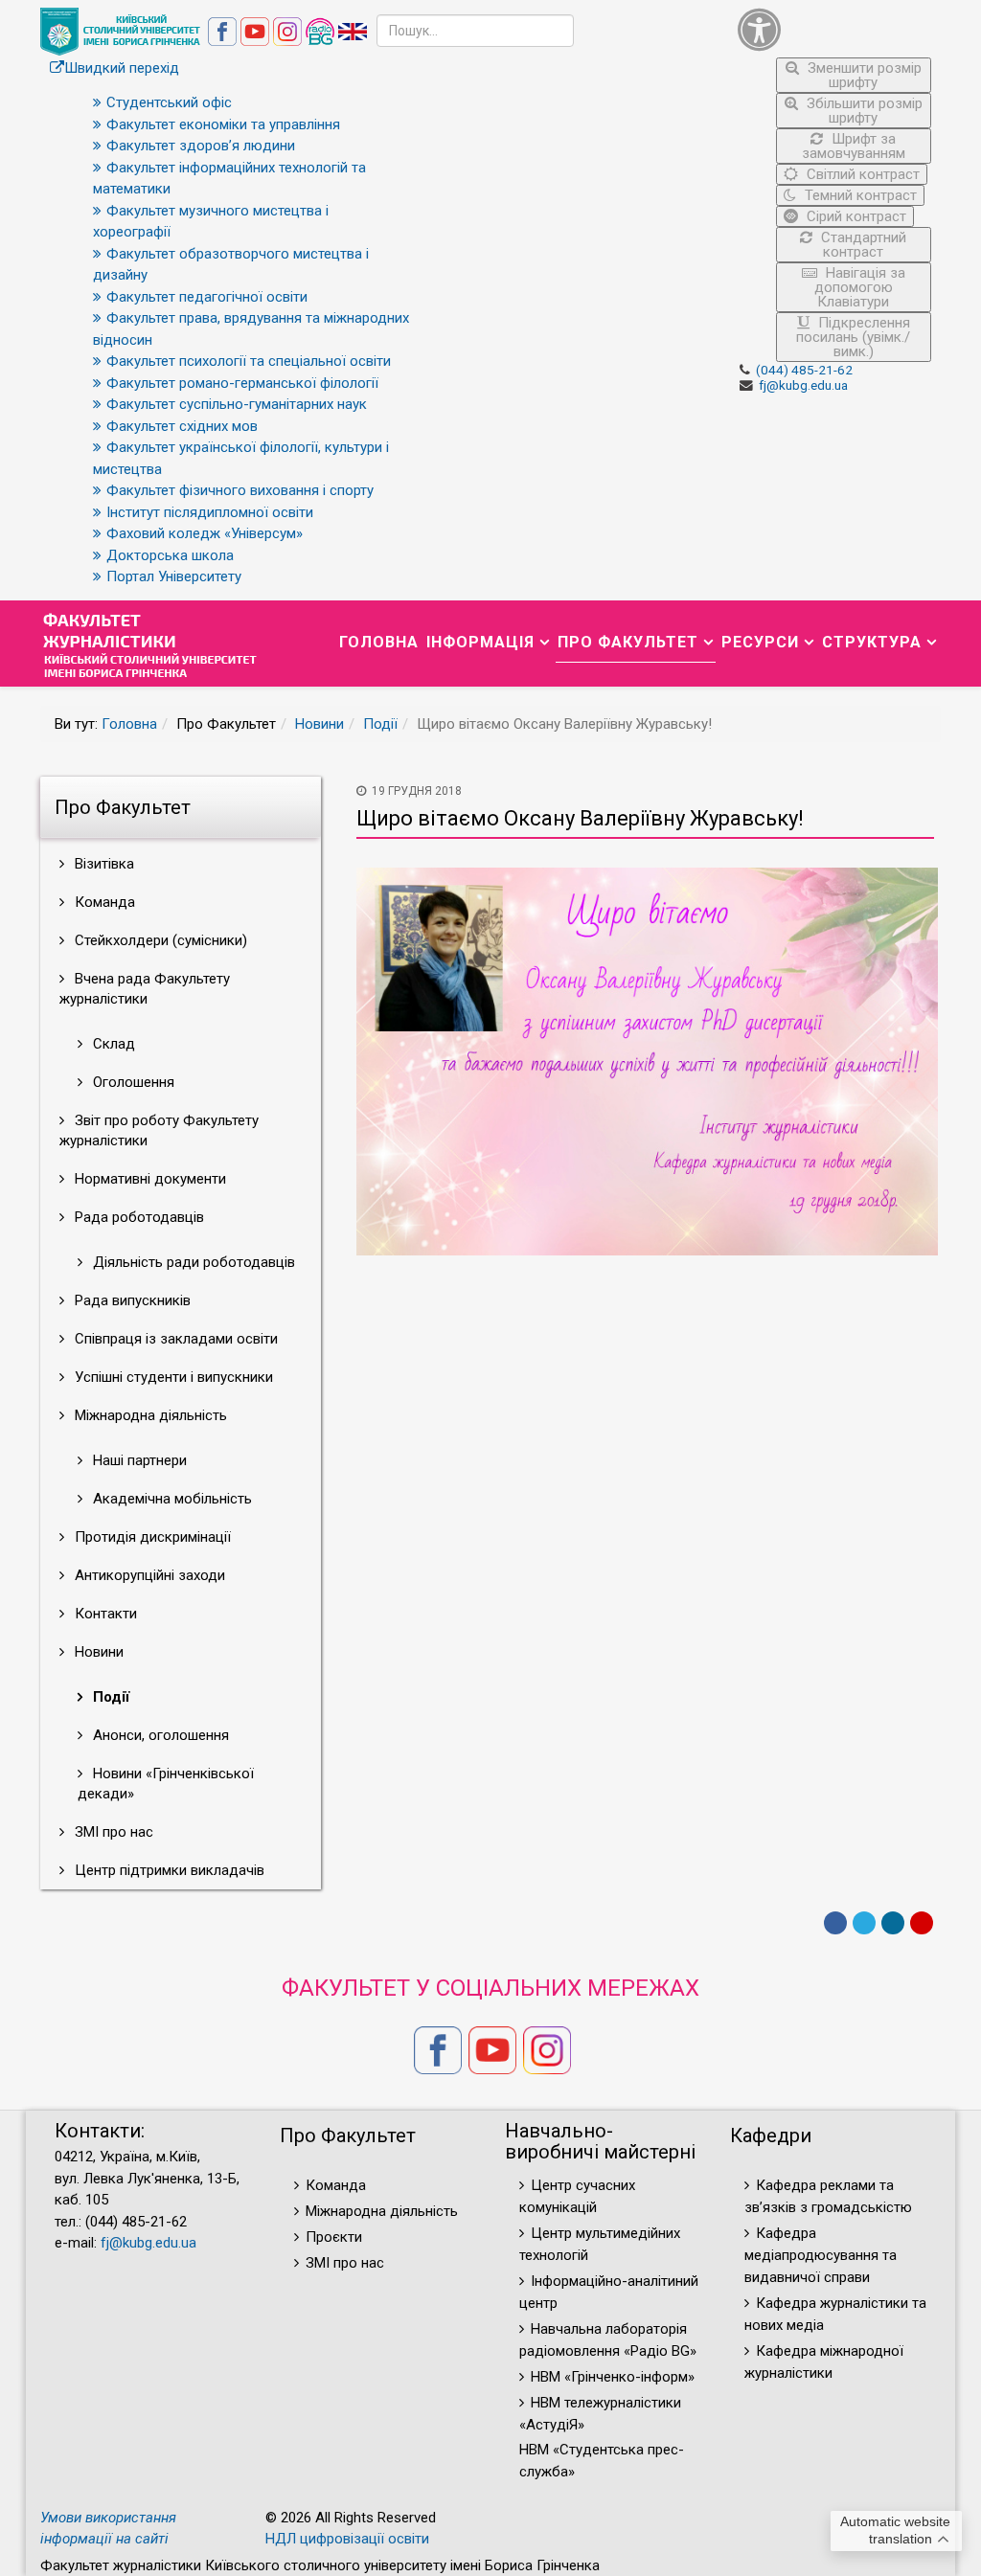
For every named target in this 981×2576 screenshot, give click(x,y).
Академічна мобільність (171, 1499)
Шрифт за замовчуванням (854, 146)
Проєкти (334, 2237)
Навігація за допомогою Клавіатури (860, 287)
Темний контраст (859, 195)
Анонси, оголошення (159, 1735)
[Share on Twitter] (864, 1923)
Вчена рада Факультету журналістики (145, 989)
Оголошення (132, 1082)
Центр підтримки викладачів (168, 1870)
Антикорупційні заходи (148, 1575)
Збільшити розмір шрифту (863, 111)
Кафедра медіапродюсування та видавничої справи (821, 2255)
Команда (103, 902)
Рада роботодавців (137, 1217)
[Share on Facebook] (835, 1923)
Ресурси (760, 642)
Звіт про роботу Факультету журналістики (159, 1130)
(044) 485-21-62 (804, 370)
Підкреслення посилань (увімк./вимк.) (853, 337)
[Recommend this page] (922, 1923)
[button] (835, 29)
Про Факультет (628, 642)
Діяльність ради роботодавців (192, 1262)
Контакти (104, 1614)
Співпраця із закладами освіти (174, 1339)
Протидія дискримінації (151, 1537)
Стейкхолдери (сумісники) (159, 940)
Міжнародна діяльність (149, 1415)
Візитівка (103, 864)
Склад (112, 1044)
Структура (872, 642)
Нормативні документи (148, 1179)
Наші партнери (138, 1460)
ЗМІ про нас (112, 1832)
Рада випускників (131, 1300)
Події (380, 724)
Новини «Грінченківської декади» (166, 1784)
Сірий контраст (855, 216)
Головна (379, 642)
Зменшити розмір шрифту (863, 75)
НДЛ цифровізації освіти (347, 2539)
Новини (319, 724)
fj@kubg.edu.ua (803, 385)
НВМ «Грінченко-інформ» (613, 2377)
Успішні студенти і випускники (172, 1377)
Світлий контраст (861, 174)
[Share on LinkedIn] (893, 1923)
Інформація (480, 642)
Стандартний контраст (862, 245)
